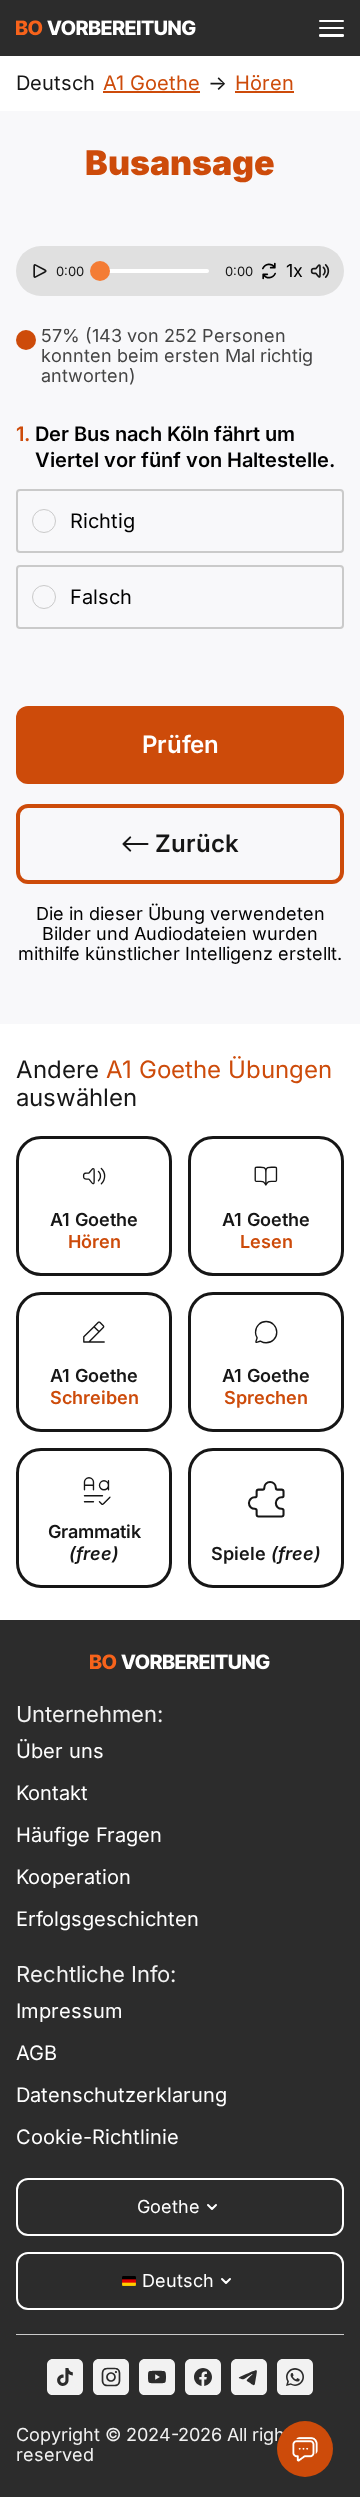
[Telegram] (249, 2377)
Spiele (266, 1553)
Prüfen (180, 744)
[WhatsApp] (295, 2377)
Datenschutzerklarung (121, 2095)
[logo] (106, 28)
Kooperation (73, 1877)
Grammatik (94, 1542)
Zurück (194, 843)
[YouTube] (157, 2377)
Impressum (69, 2011)
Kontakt (52, 1793)
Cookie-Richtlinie (97, 2137)
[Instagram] (111, 2377)
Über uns (60, 1751)
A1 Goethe (94, 1230)
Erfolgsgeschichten (107, 1919)
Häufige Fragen (89, 1835)
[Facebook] (203, 2377)
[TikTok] (65, 2377)
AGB (36, 2053)
